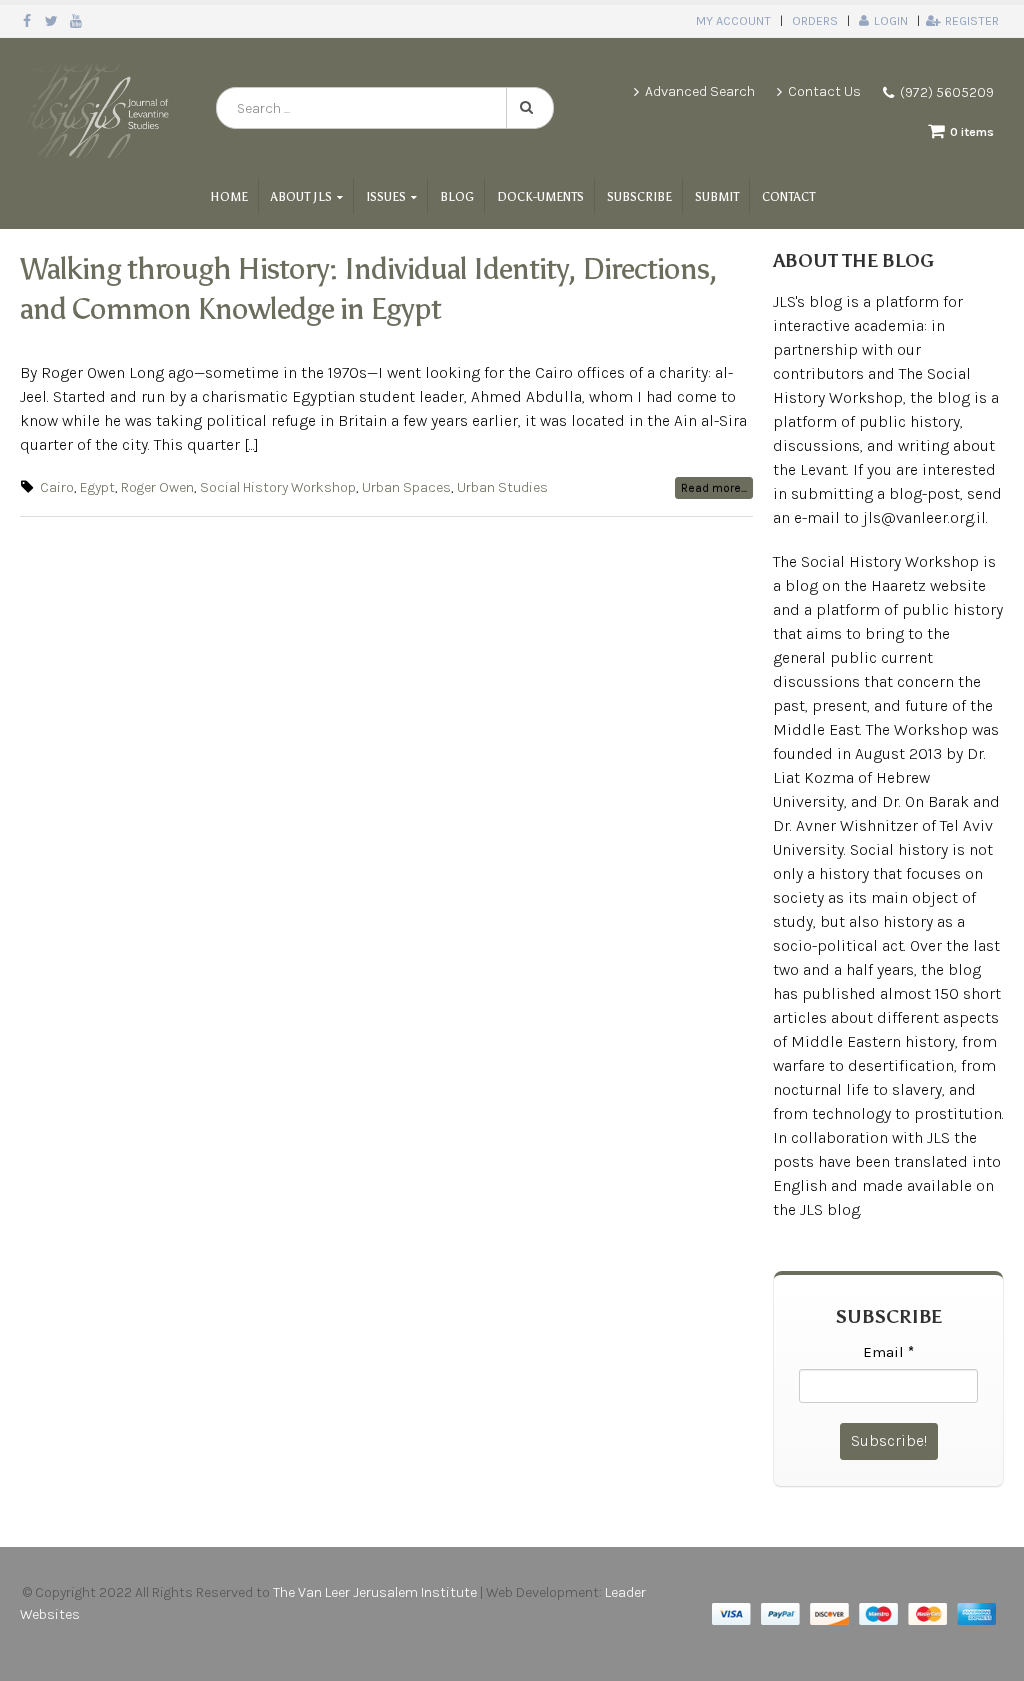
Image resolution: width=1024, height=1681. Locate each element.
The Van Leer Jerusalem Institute (375, 1592)
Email (888, 1352)
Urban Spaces (406, 487)
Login (891, 20)
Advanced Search (700, 91)
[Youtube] (76, 21)
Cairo (57, 487)
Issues (386, 197)
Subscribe (639, 197)
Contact (788, 197)
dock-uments (540, 197)
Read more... (714, 488)
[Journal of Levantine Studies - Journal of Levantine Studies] (98, 108)
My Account (733, 20)
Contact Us (824, 91)
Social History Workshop (278, 487)
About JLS (301, 197)
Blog (457, 197)
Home (229, 197)
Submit (717, 197)
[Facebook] (27, 21)
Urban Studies (502, 487)
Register (972, 20)
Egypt (97, 487)
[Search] (530, 108)
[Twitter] (52, 21)
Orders (815, 20)
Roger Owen (157, 487)
